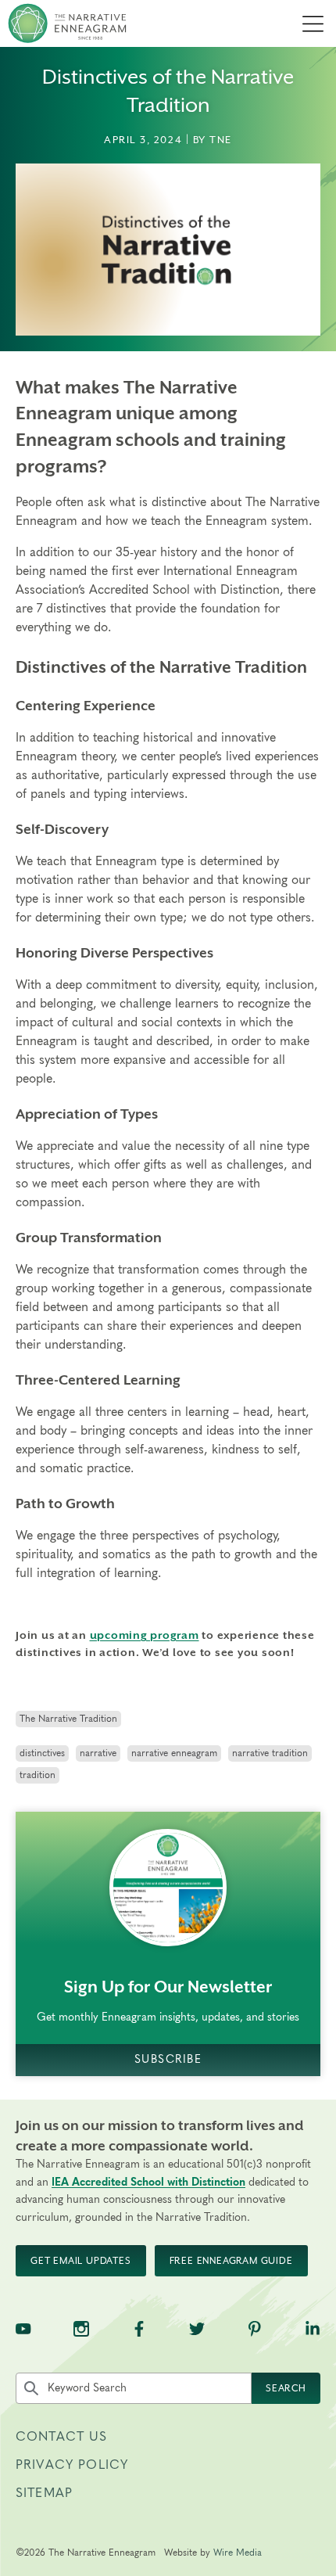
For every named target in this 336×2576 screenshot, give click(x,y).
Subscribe (168, 2059)
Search (286, 2388)
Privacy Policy (72, 2465)
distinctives (42, 1753)
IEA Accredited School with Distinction (148, 2183)
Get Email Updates (81, 2261)
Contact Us (62, 2437)
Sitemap (44, 2493)
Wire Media (238, 2553)
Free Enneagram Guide (231, 2261)
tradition (38, 1775)
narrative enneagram (174, 1753)
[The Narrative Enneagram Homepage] (67, 23)
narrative (98, 1753)
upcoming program (145, 1635)
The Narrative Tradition (68, 1719)
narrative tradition (270, 1753)
